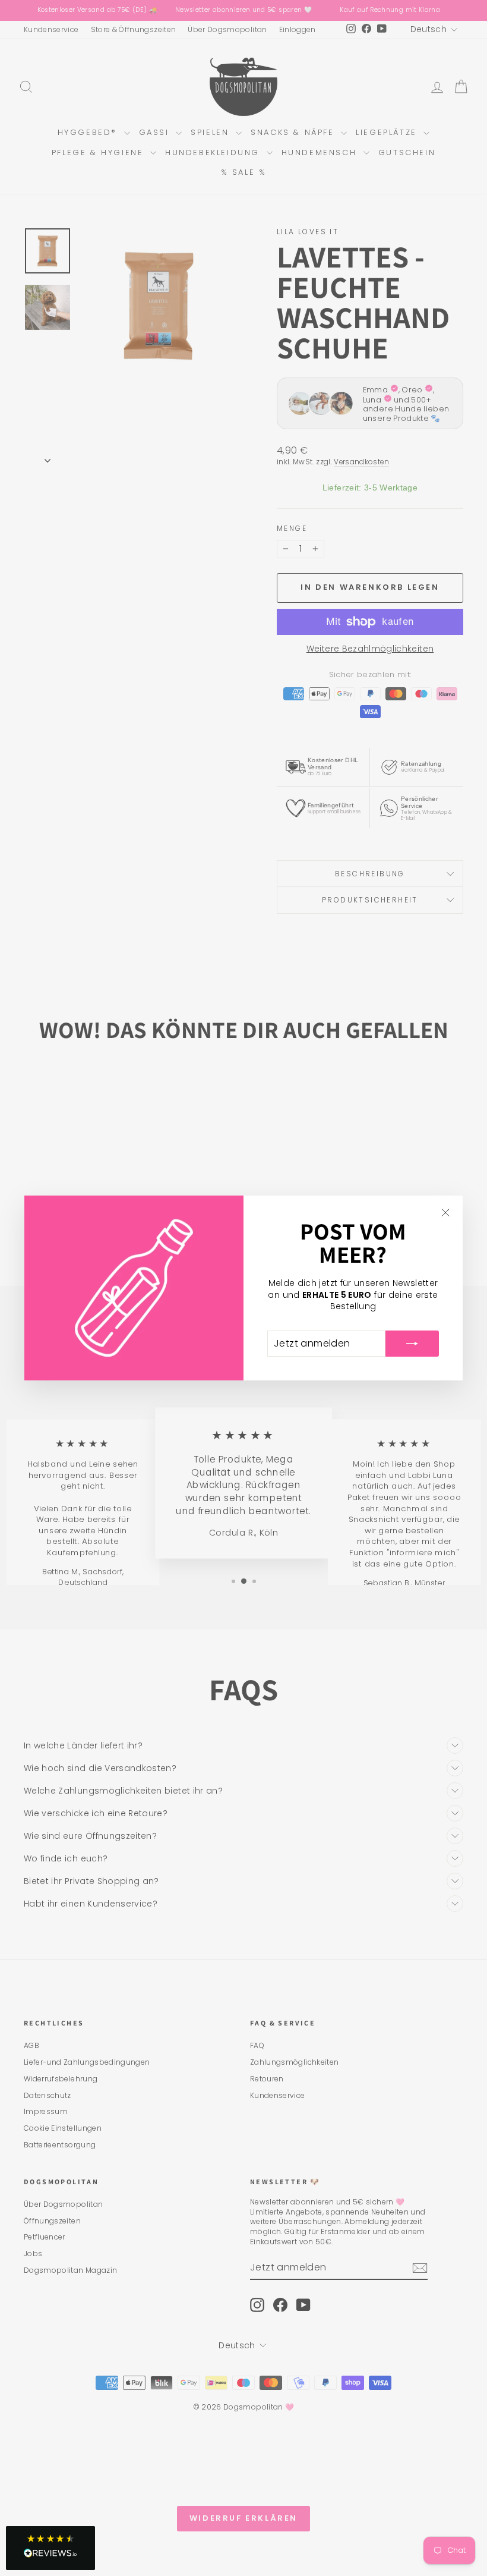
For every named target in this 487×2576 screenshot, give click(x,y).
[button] (50, 2548)
